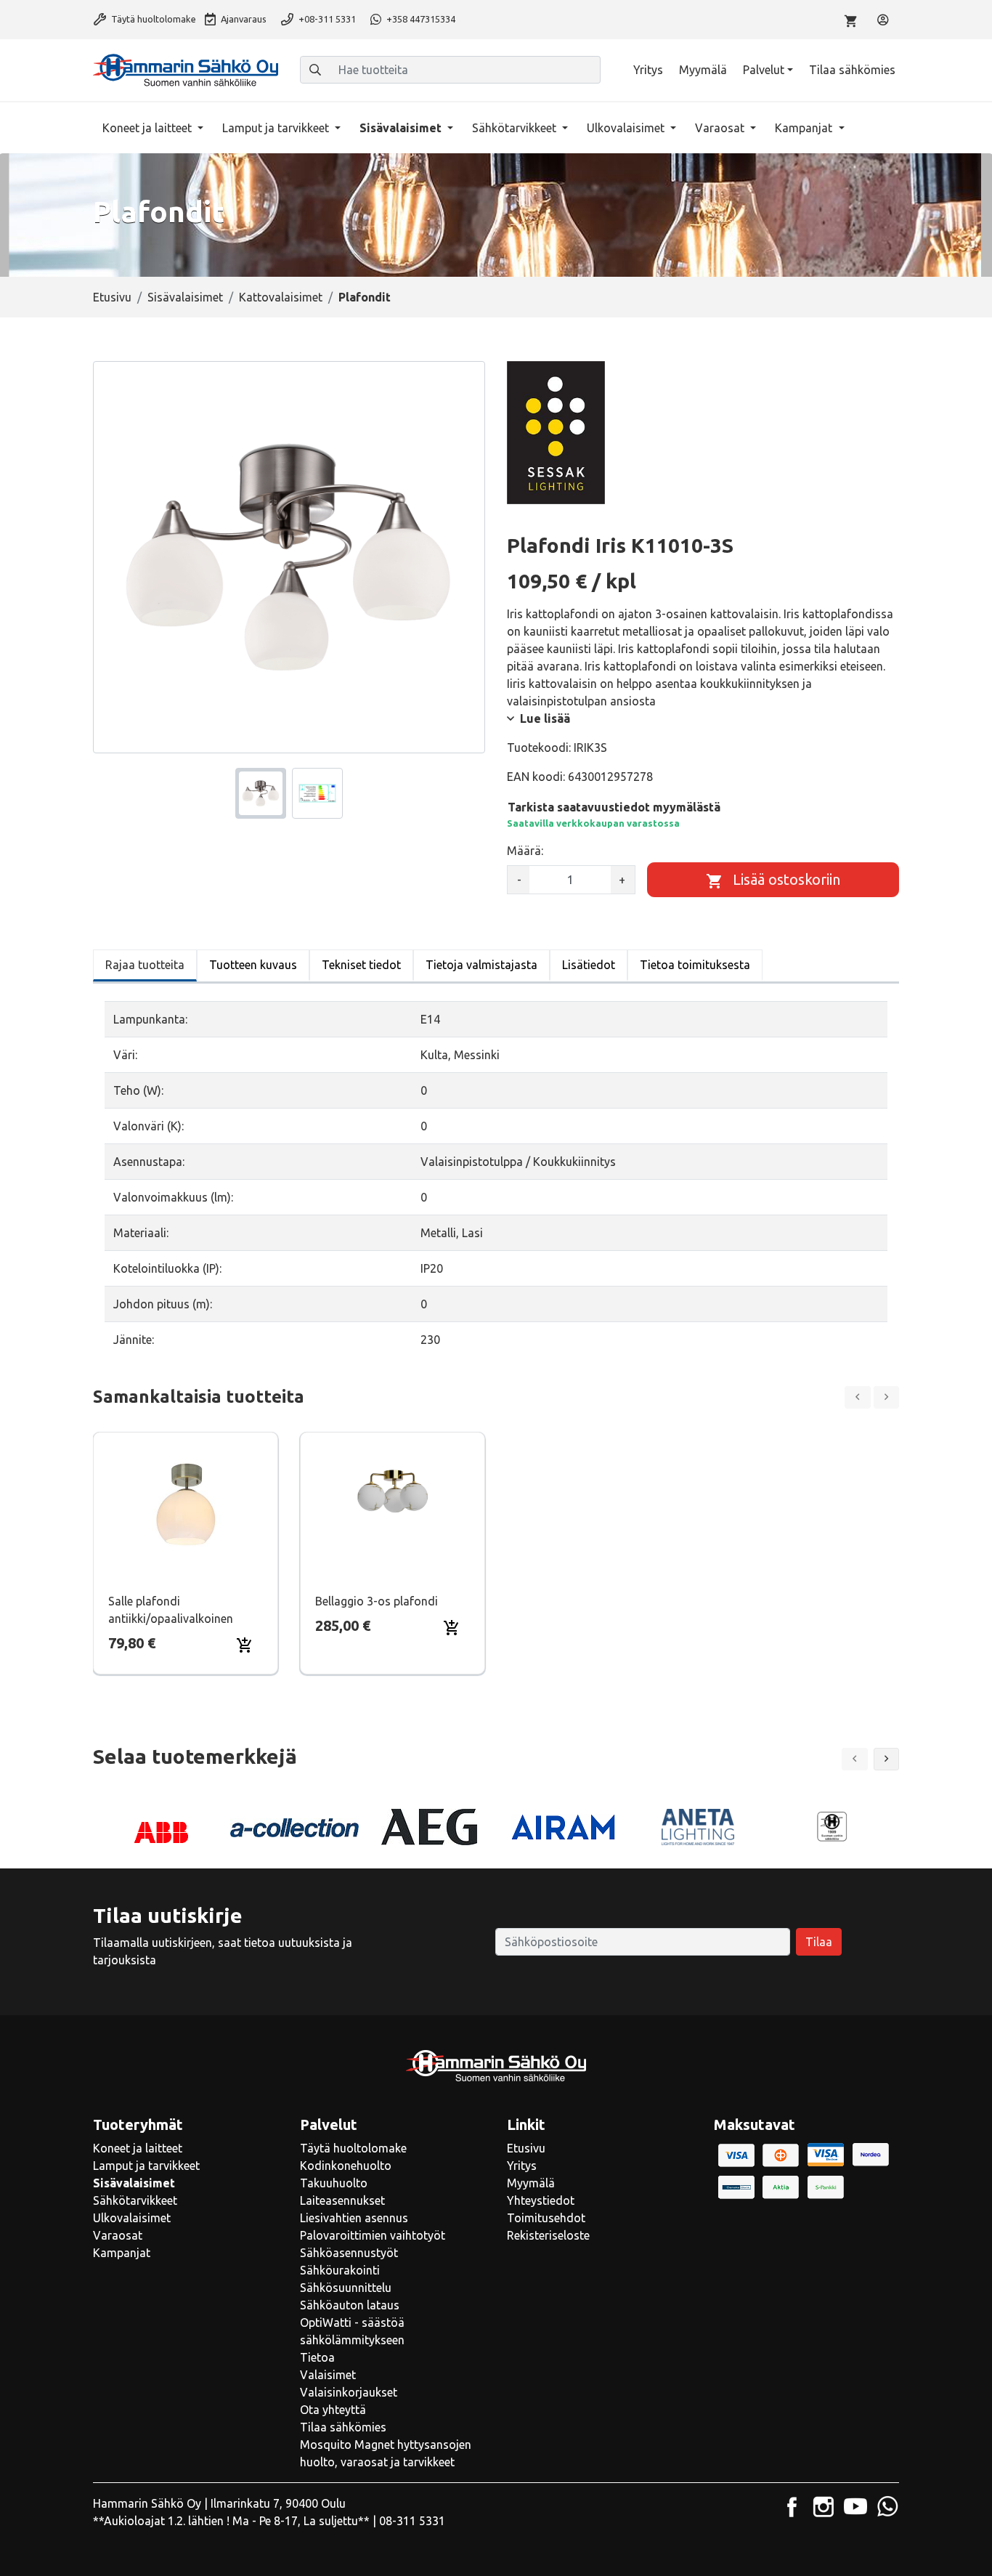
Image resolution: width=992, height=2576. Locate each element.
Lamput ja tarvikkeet (277, 128)
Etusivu (112, 297)
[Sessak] (556, 432)
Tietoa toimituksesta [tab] (695, 965)
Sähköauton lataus (350, 2305)
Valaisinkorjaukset (349, 2392)
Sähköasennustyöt (349, 2253)
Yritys (648, 70)
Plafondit (365, 297)
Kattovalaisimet (281, 297)
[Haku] (315, 70)
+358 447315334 (420, 19)
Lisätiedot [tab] (589, 965)
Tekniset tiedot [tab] (361, 965)
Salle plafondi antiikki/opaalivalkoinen (171, 1610)
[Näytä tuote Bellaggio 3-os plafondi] (393, 1505)
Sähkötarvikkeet (516, 128)
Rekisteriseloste (548, 2235)
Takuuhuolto (334, 2183)
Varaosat (721, 128)
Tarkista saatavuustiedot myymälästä (614, 807)
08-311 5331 (412, 2521)
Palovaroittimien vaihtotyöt (373, 2235)
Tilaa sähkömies (852, 70)
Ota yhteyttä (333, 2410)
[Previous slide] (858, 1397)
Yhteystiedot (541, 2200)
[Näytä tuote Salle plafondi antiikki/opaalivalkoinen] (186, 1505)
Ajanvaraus (243, 19)
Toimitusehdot (546, 2218)
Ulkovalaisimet (627, 128)
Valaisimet (328, 2375)
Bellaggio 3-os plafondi (377, 1601)
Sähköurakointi (340, 2270)
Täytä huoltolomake (153, 19)
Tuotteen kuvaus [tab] (253, 965)
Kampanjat (805, 128)
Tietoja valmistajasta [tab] (481, 965)
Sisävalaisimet (402, 128)
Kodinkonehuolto (346, 2166)
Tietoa (317, 2357)
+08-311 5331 (326, 19)
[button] (887, 1759)
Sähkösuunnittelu (346, 2288)
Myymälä (703, 70)
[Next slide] (887, 1397)
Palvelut (764, 70)
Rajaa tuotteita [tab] (145, 965)
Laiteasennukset (342, 2200)
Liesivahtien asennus (354, 2218)
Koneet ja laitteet (149, 128)
